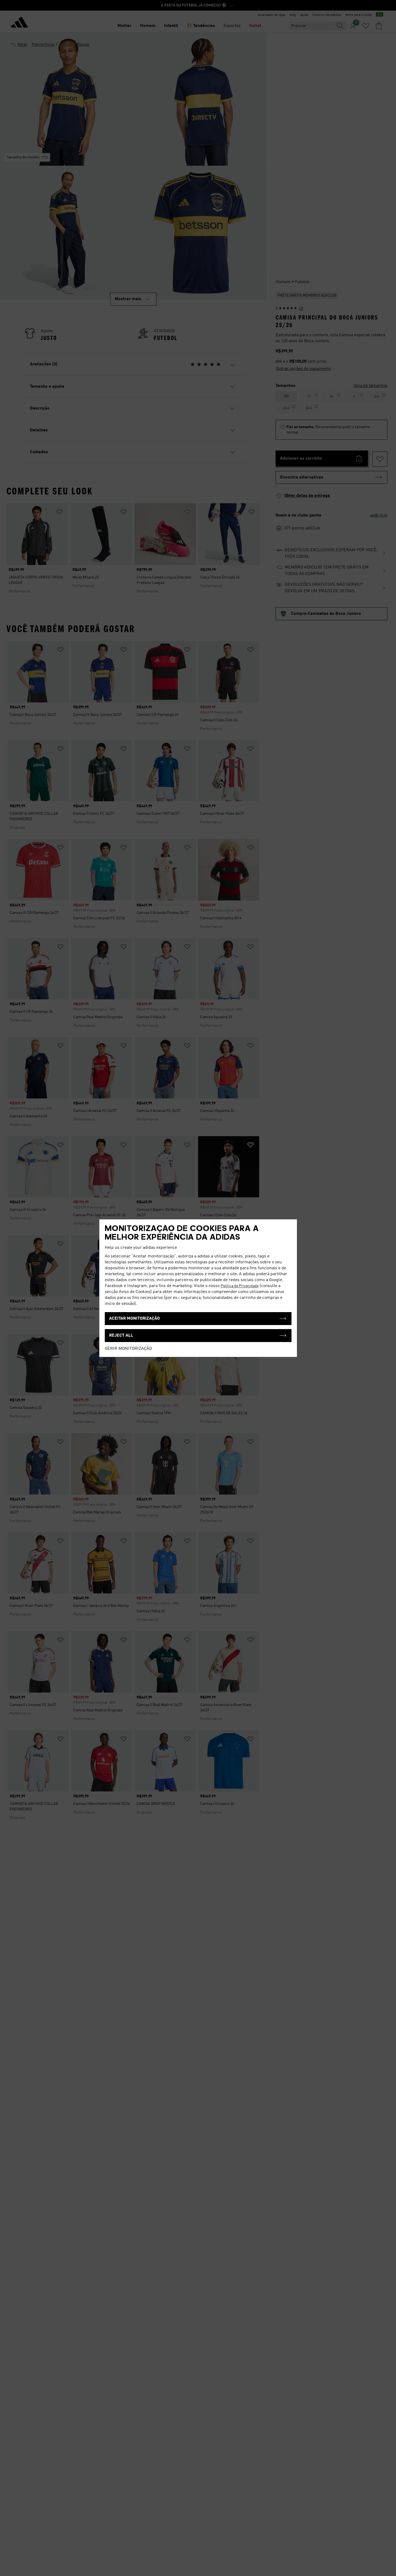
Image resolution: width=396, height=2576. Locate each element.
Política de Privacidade (240, 1286)
